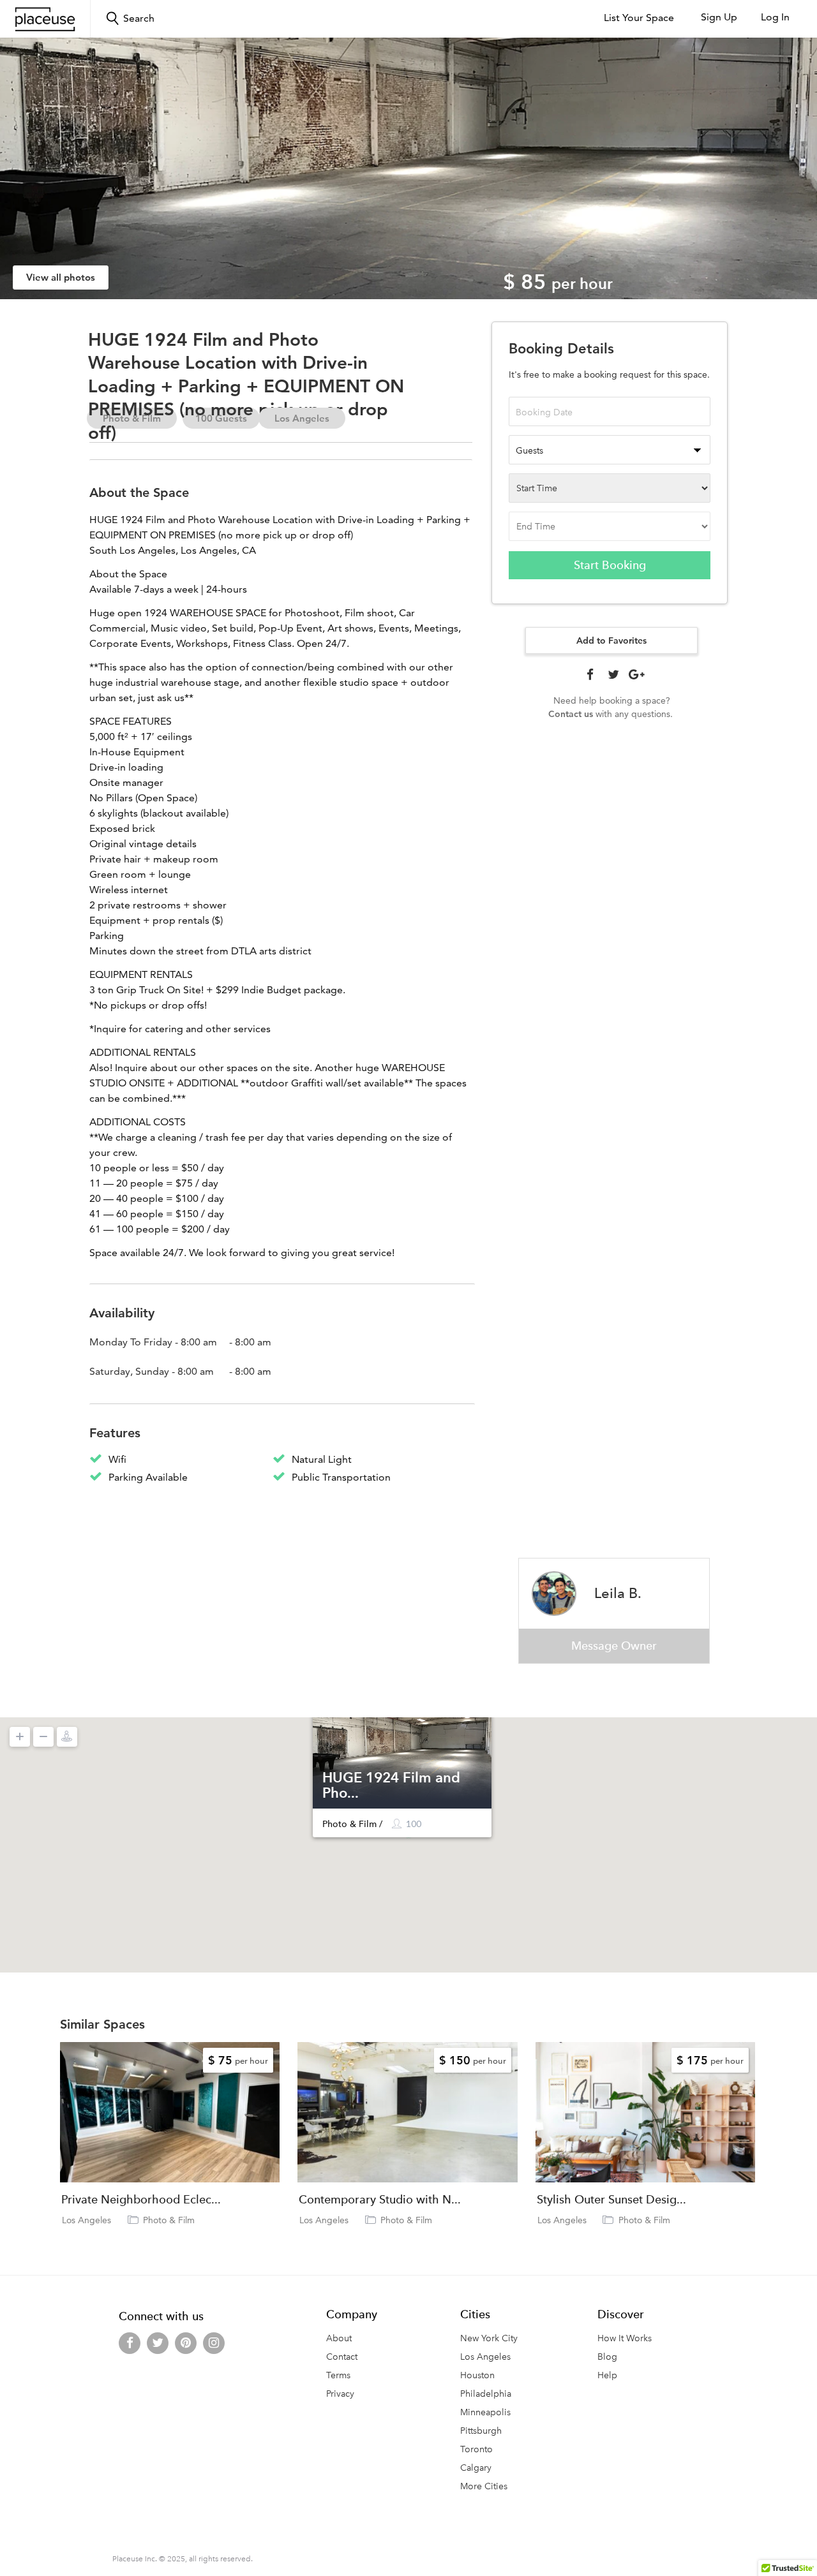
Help (607, 2375)
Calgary (476, 2468)
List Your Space (639, 18)
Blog (607, 2357)
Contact (342, 2357)
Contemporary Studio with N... (380, 2200)
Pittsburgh (481, 2431)
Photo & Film (169, 2220)
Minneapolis (485, 2412)
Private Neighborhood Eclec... (141, 2200)
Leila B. (618, 1593)
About (339, 2338)
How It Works (625, 2338)
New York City (489, 2338)
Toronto (476, 2449)
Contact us (571, 714)
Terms (338, 2375)
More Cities (484, 2486)
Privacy (340, 2394)
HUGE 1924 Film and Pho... (391, 1785)
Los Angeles (302, 418)
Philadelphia (486, 2394)
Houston (477, 2375)
